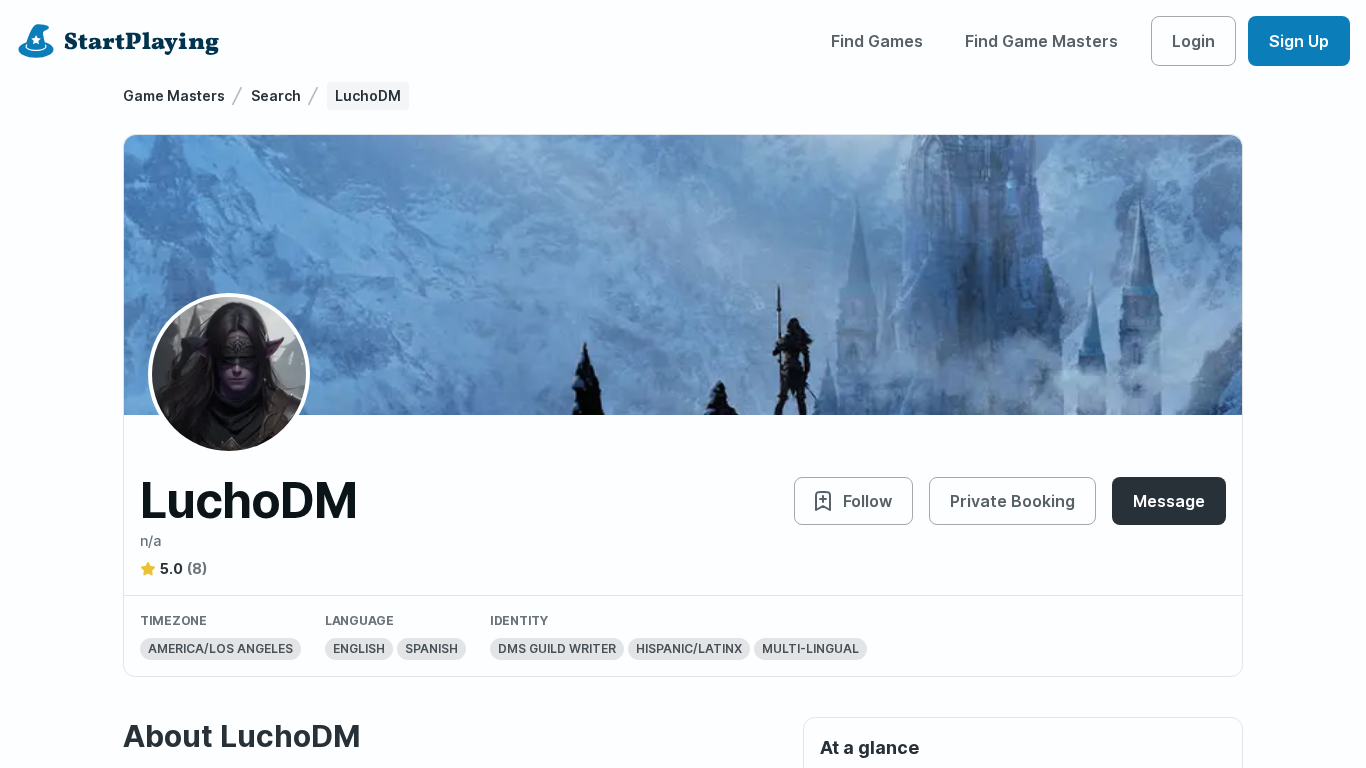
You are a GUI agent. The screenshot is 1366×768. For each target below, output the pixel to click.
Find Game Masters (1041, 41)
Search (276, 95)
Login (1193, 41)
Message (1169, 501)
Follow (867, 501)
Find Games (877, 41)
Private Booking (1012, 501)
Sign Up (1299, 41)
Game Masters (174, 95)
